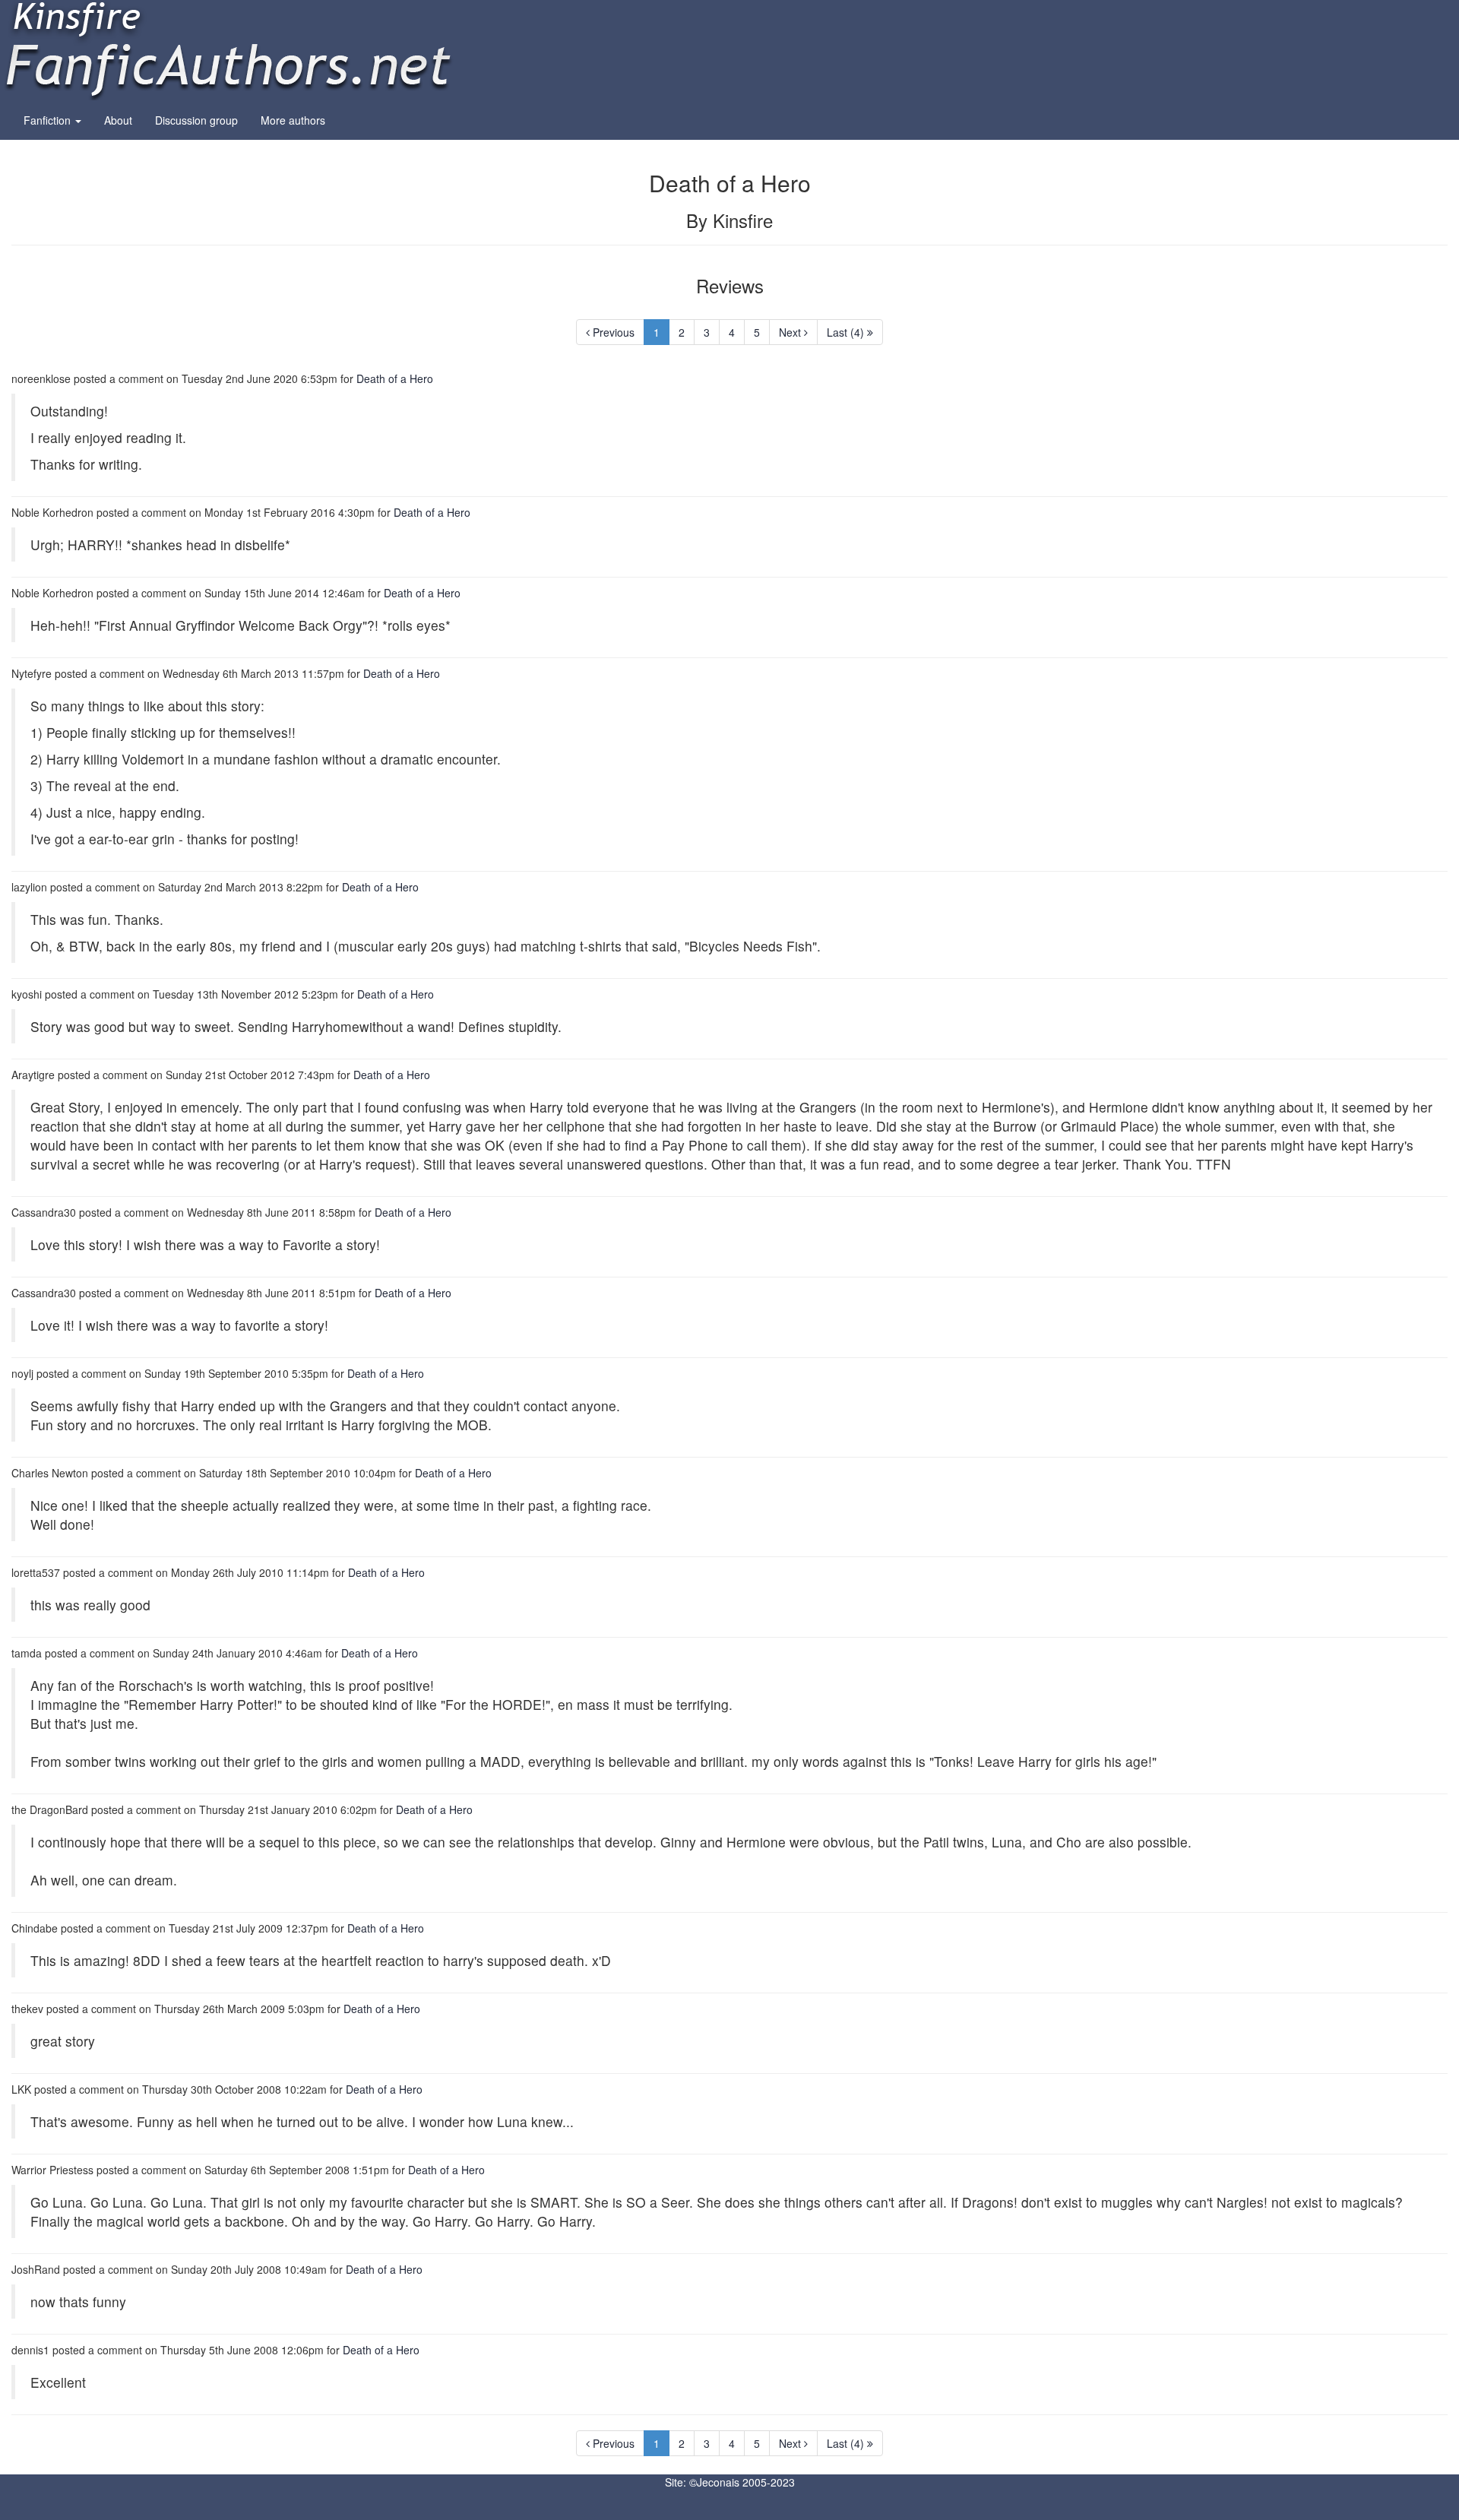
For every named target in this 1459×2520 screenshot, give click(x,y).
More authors (293, 120)
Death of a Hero (395, 378)
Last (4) (847, 332)
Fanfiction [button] (49, 120)
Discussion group (196, 120)
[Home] (228, 49)
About (118, 120)
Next (791, 332)
